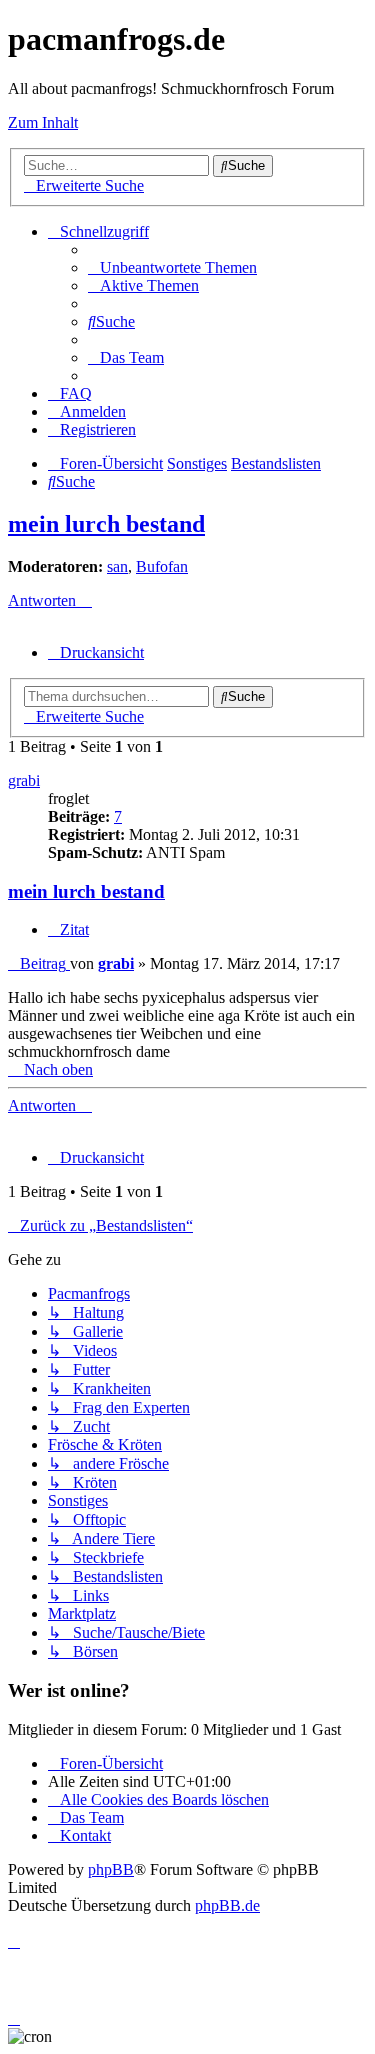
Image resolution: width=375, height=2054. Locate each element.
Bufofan (162, 566)
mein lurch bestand (106, 524)
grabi (24, 780)
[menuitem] (172, 267)
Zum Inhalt (43, 122)
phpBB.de (227, 1905)
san (117, 566)
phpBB (111, 1869)
